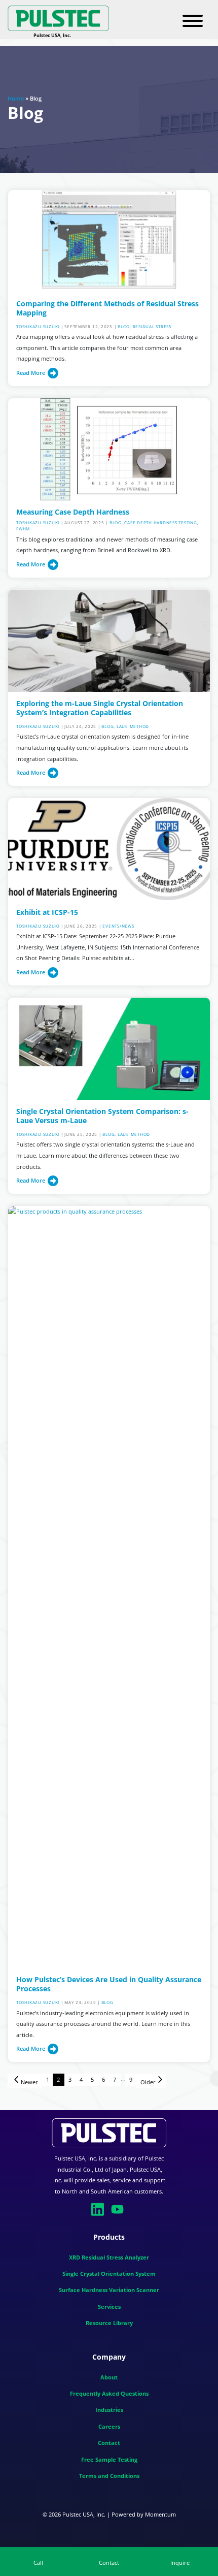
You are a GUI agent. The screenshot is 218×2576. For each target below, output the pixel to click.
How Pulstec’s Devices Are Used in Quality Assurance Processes (109, 1984)
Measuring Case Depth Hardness (73, 512)
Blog (124, 326)
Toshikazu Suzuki (38, 326)
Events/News (118, 926)
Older (148, 2082)
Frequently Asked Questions (109, 2393)
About (109, 2377)
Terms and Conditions (109, 2476)
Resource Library (109, 2323)
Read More (31, 373)
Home (16, 98)
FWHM (23, 529)
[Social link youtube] (119, 2208)
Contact (109, 2443)
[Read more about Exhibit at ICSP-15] (109, 849)
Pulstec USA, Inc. (84, 2514)
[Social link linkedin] (99, 2208)
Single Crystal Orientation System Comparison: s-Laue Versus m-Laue (102, 1116)
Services (109, 2307)
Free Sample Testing (109, 2459)
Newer (29, 2082)
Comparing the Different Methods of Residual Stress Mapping (107, 308)
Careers (109, 2426)
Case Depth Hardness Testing (160, 522)
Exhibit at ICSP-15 (47, 912)
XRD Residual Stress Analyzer (109, 2257)
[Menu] (193, 21)
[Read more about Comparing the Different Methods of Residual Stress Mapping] (109, 240)
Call (38, 2563)
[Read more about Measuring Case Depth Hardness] (109, 448)
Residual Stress (152, 326)
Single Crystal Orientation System (109, 2273)
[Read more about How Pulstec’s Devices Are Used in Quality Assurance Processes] (109, 1586)
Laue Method (133, 726)
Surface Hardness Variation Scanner (109, 2290)
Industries (109, 2410)
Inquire (180, 2563)
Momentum (160, 2514)
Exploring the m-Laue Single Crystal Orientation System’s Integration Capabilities (100, 708)
